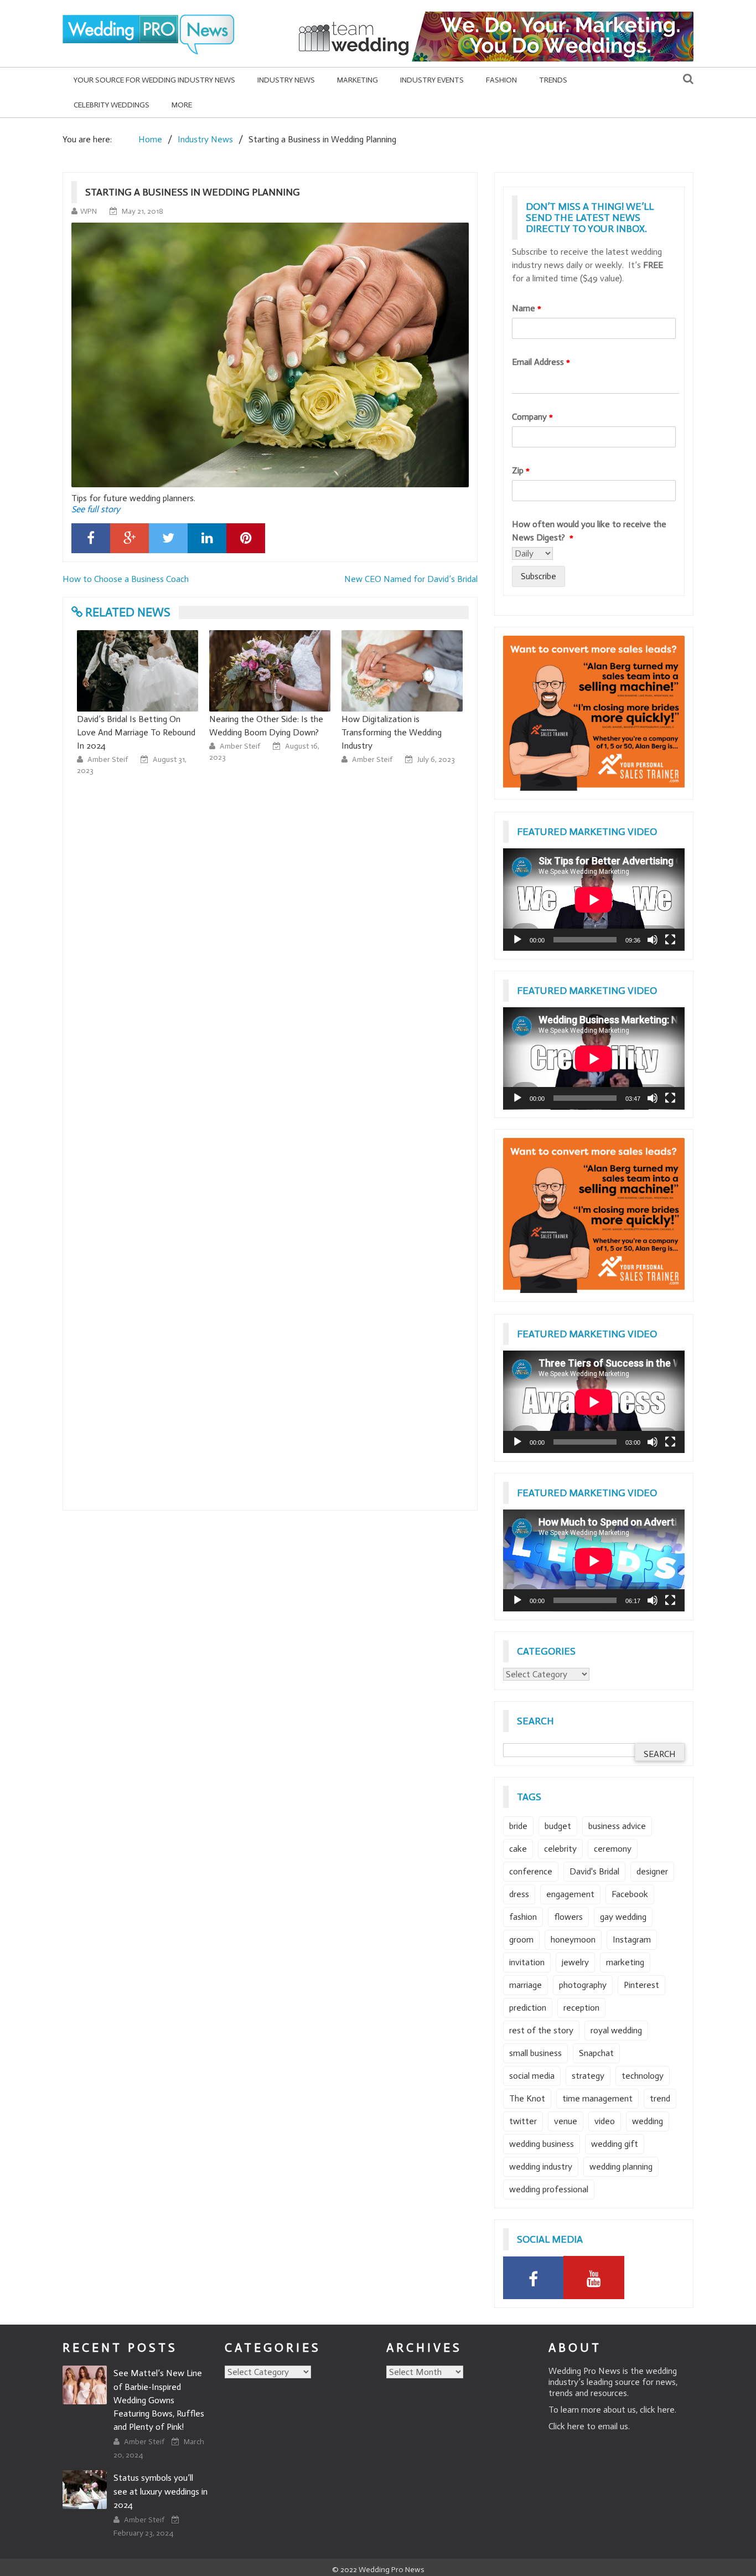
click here (657, 2410)
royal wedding (616, 2030)
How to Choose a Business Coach (126, 579)
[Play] (517, 940)
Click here (566, 2426)
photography (583, 1985)
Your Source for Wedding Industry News (154, 80)
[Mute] (653, 940)
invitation (527, 1962)
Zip (521, 470)
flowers (568, 1917)
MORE (182, 105)
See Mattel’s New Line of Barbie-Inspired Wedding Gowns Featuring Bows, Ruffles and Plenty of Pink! (159, 2400)
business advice (617, 1826)
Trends (553, 80)
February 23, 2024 (143, 2533)
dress (519, 1894)
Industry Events (432, 80)
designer (652, 1871)
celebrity (560, 1849)
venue (566, 2121)
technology (643, 2076)
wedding (648, 2121)
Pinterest (641, 1985)
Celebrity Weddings (112, 105)
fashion (523, 1917)
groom (521, 1939)
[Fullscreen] (670, 940)
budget (558, 1826)
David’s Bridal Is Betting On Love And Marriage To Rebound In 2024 (136, 732)
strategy (588, 2076)
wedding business (542, 2144)
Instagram (632, 1939)
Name (527, 308)
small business (535, 2053)
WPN (89, 211)
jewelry (575, 1962)
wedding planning (621, 2167)
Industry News (286, 80)
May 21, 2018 (143, 211)
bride (518, 1826)
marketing (625, 1962)
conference (531, 1871)
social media (532, 2076)
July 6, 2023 (436, 759)
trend (660, 2098)
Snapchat (596, 2053)
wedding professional (549, 2189)
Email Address (541, 362)
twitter (523, 2121)
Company (532, 417)
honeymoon (573, 1939)
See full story (96, 509)
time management (597, 2098)
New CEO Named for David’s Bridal (411, 579)
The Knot (527, 2098)
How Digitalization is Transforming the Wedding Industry (392, 732)
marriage (525, 1985)
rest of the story (541, 2030)
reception (581, 2008)
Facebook (630, 1894)
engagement (570, 1894)
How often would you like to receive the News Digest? (589, 531)
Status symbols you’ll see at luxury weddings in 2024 (160, 2491)
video (605, 2121)
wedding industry (541, 2167)
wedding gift (615, 2144)
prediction (528, 2008)
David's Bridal (594, 1871)
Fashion (501, 80)
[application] (594, 900)
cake (518, 1849)
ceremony (613, 1849)
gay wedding (623, 1917)
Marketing (358, 80)
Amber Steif (108, 759)
